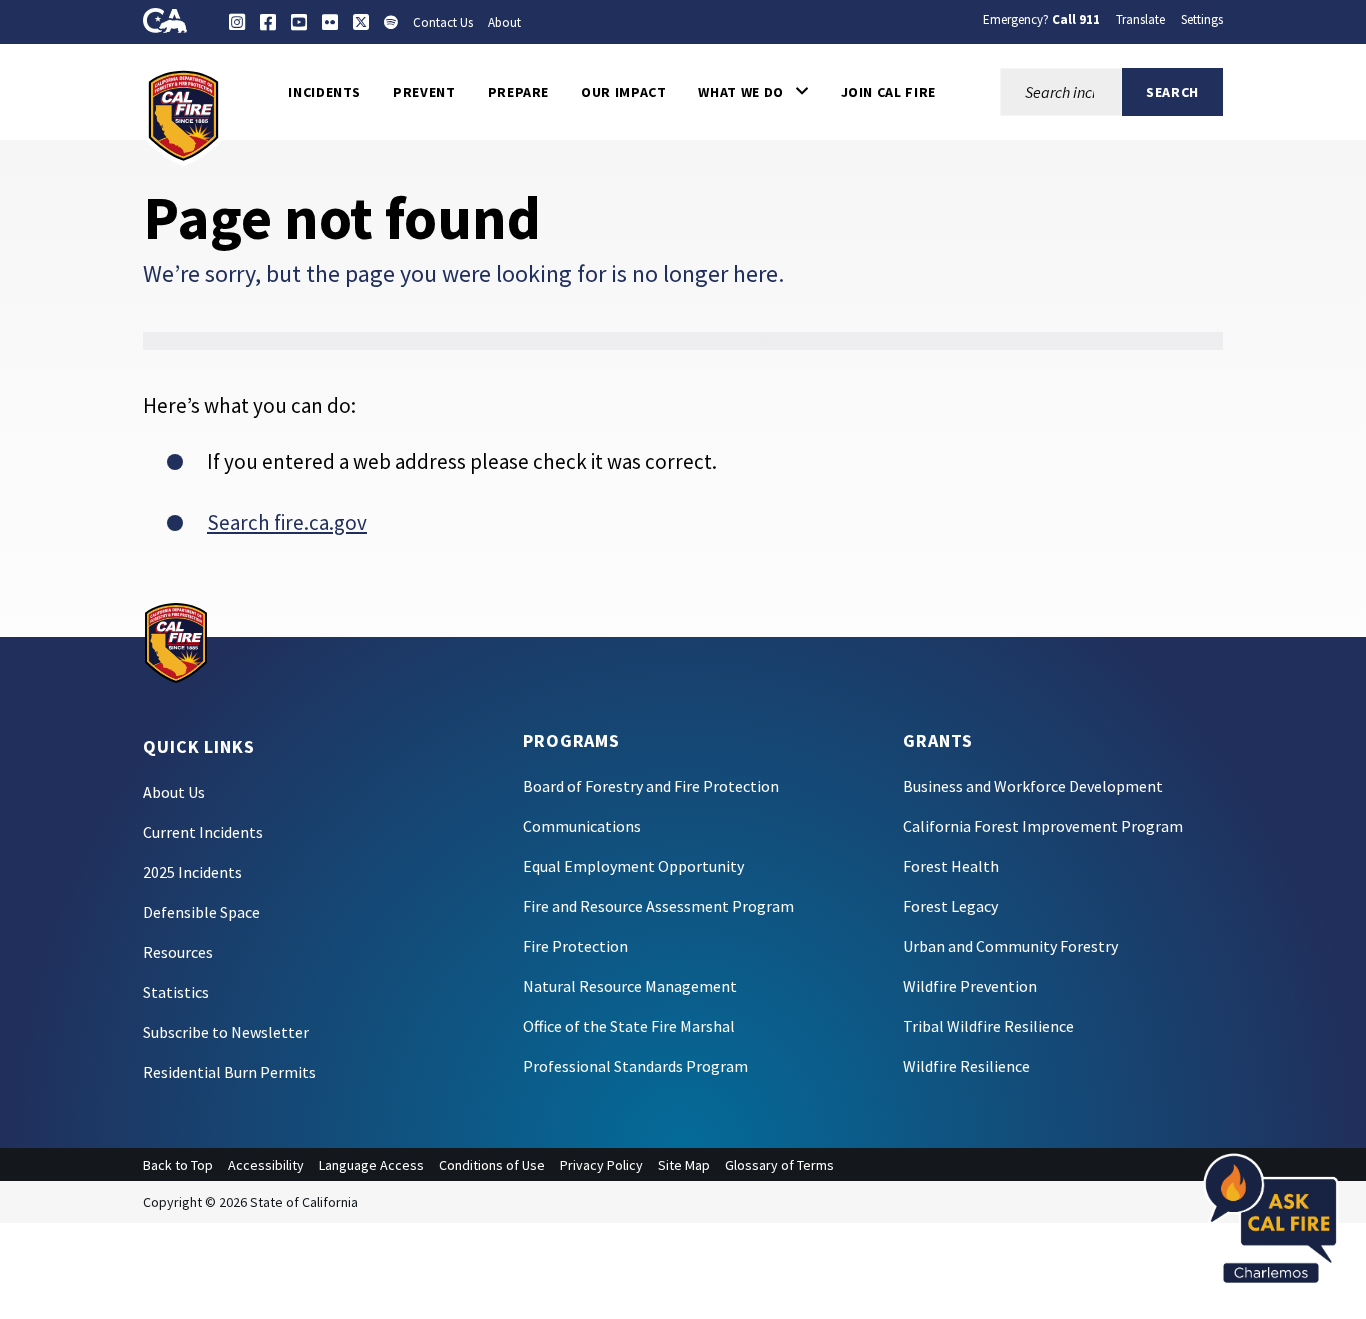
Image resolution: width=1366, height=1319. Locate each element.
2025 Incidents (192, 872)
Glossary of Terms (779, 1165)
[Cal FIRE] (183, 114)
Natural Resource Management (630, 986)
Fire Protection (575, 946)
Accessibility (266, 1165)
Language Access (371, 1165)
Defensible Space (201, 912)
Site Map (684, 1165)
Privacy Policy (601, 1165)
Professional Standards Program (635, 1066)
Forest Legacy (950, 906)
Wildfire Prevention (970, 986)
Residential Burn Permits (229, 1072)
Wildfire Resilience (966, 1066)
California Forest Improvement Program (1043, 826)
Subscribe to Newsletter (226, 1032)
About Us (174, 792)
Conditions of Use (492, 1165)
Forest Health (951, 866)
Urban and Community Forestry (1010, 946)
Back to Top (178, 1165)
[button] (753, 92)
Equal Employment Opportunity (633, 866)
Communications (582, 826)
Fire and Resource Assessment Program (658, 906)
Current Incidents (203, 832)
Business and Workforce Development (1033, 786)
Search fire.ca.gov (287, 522)
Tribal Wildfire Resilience (988, 1026)
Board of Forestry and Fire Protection (651, 786)
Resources (178, 952)
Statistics (176, 992)
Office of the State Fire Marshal (629, 1026)
